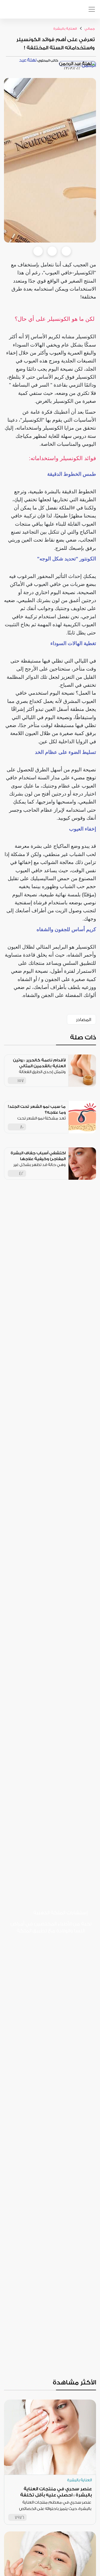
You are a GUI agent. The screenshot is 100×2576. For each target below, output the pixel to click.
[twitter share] (52, 251)
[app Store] (24, 12)
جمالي (89, 29)
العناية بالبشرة (65, 29)
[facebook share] (38, 251)
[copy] (66, 251)
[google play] (12, 12)
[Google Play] (48, 1971)
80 (22, 1127)
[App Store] (48, 1948)
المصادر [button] (84, 1020)
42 (21, 1174)
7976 (19, 2517)
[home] (54, 9)
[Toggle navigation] (92, 9)
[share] (62, 1080)
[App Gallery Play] (48, 1995)
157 (21, 1081)
